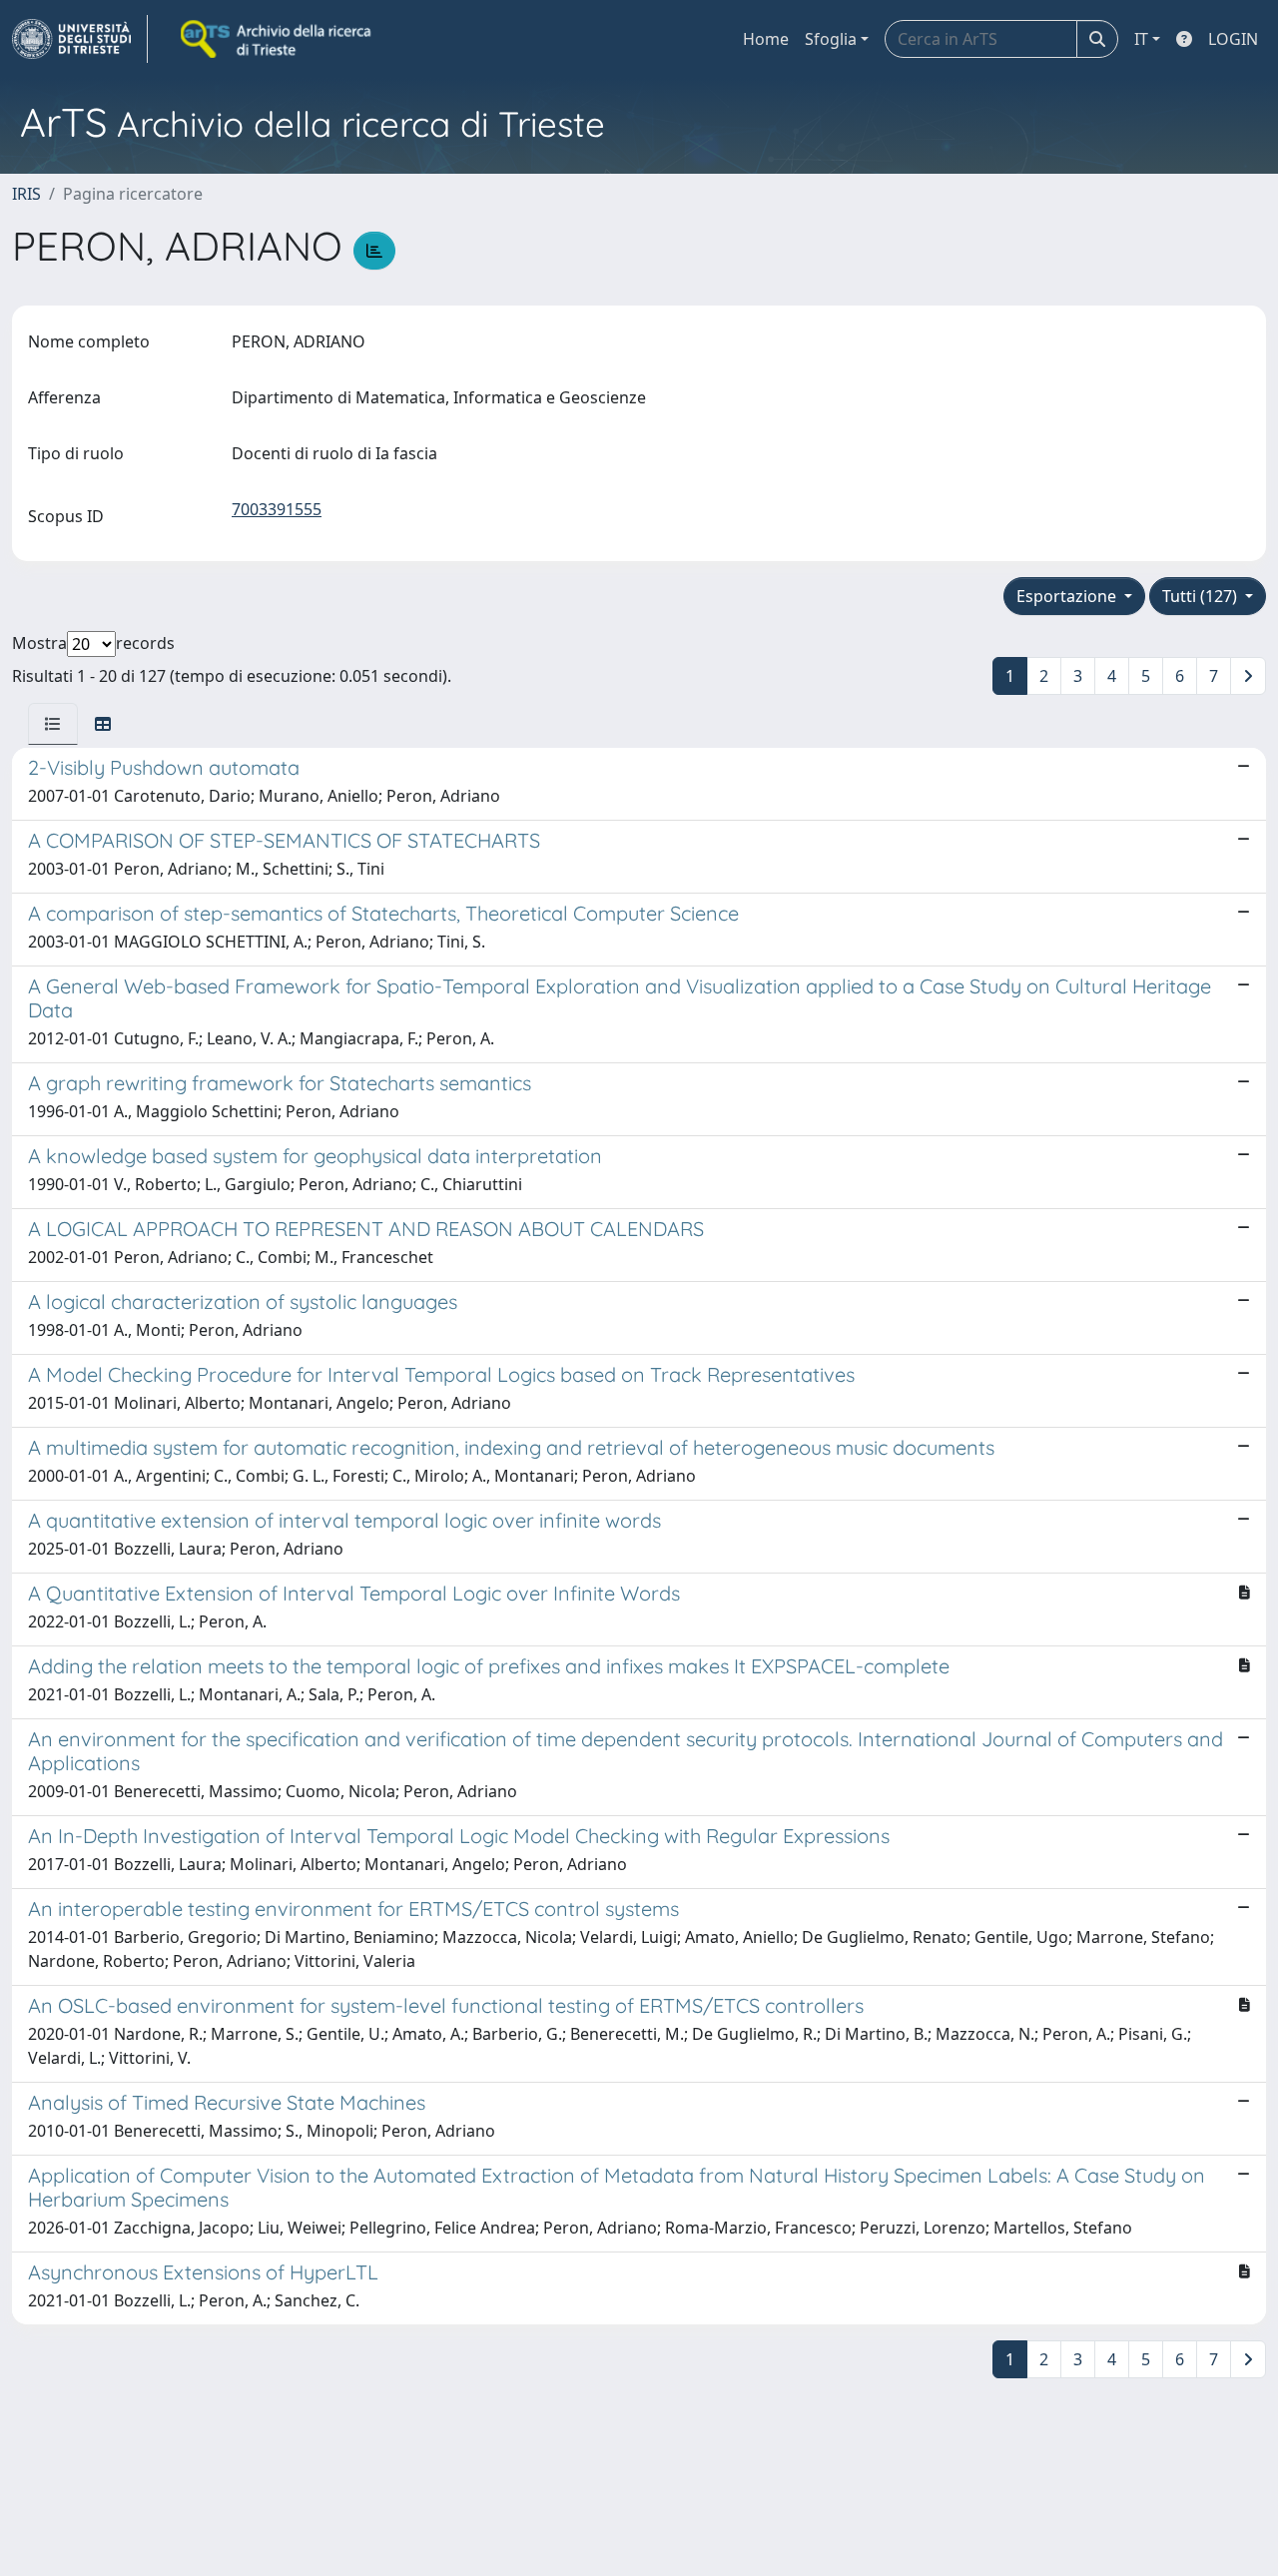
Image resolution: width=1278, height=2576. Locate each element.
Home (766, 39)
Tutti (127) (1202, 596)
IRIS (26, 194)
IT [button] (1141, 39)
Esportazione (1068, 596)
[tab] (53, 724)
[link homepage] (80, 39)
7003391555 (277, 509)
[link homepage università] (278, 39)
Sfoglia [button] (831, 39)
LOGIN (1233, 39)
